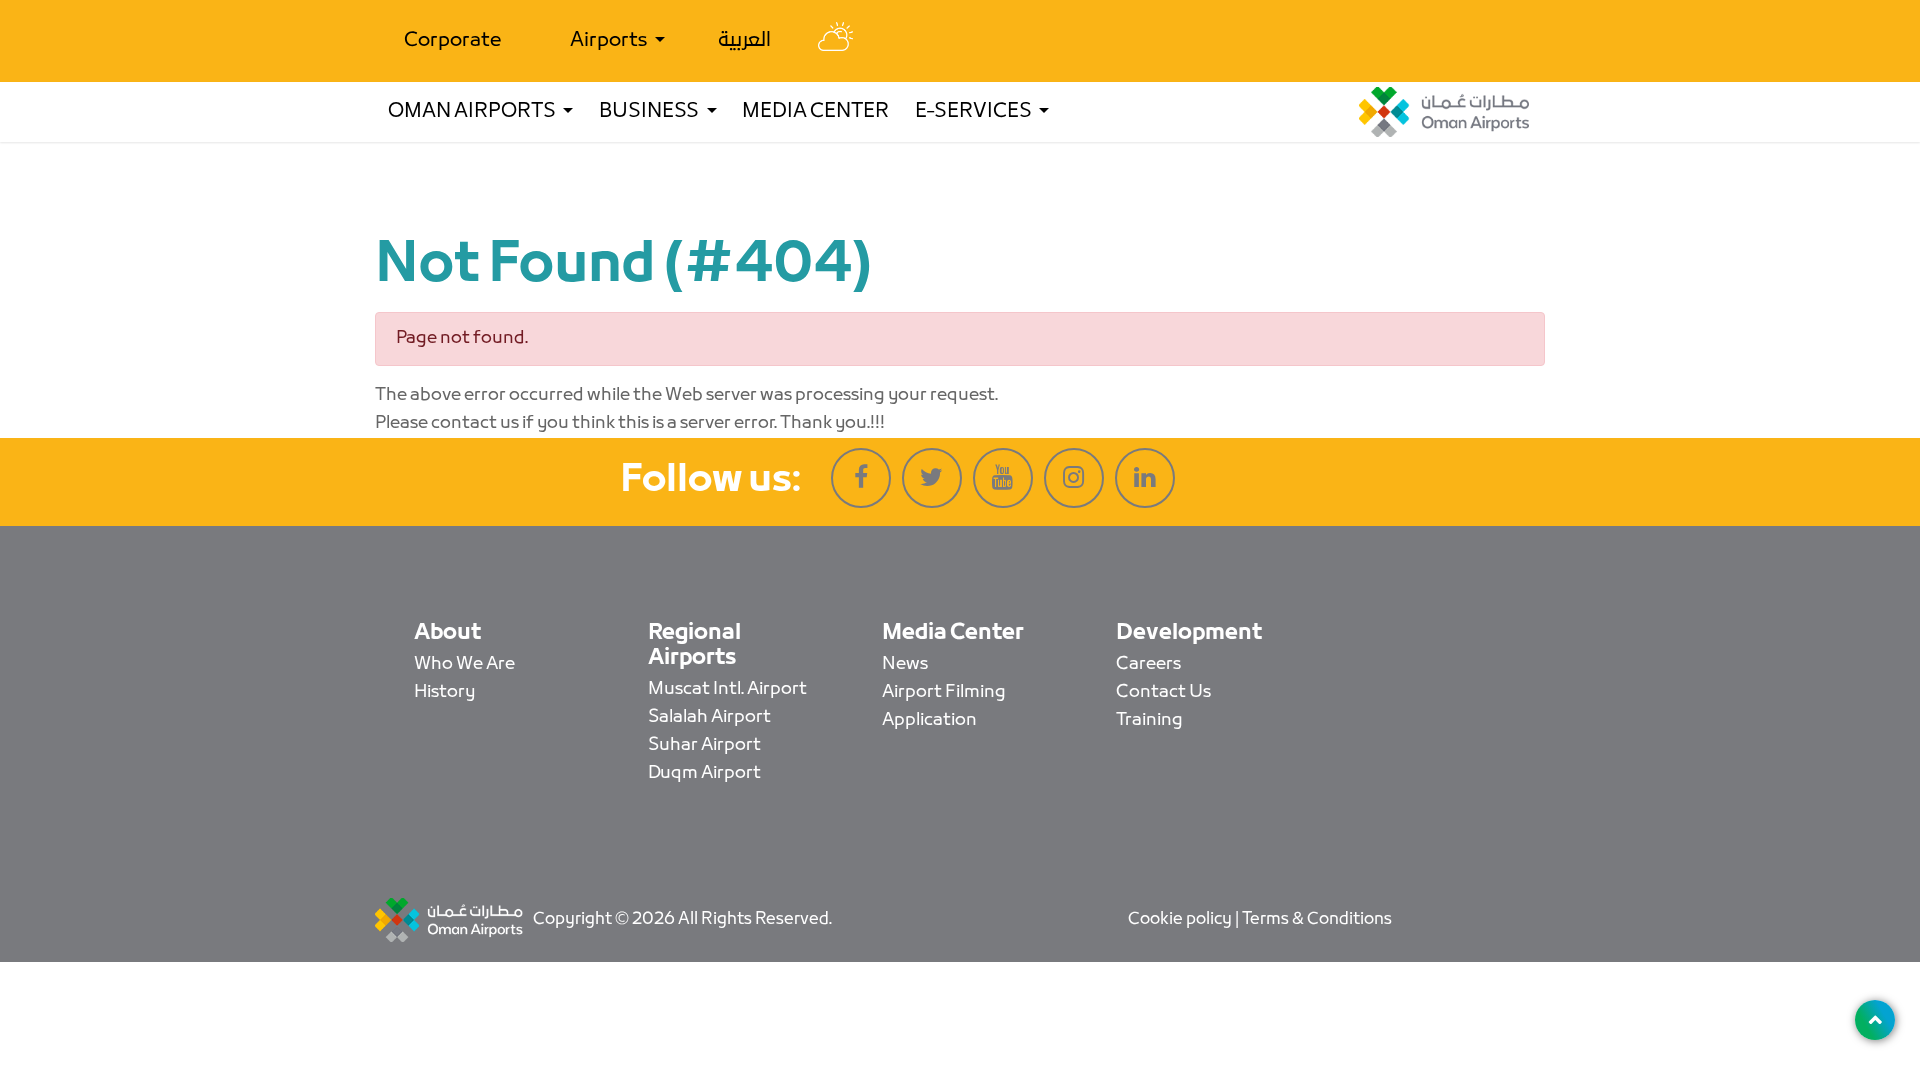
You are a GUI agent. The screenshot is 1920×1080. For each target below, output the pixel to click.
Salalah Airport (709, 717)
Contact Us (1163, 692)
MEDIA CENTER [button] (815, 112)
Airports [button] (610, 41)
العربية (744, 41)
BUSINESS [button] (650, 112)
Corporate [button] (453, 41)
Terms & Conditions (1317, 919)
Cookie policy (1181, 919)
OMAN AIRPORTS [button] (473, 112)
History (444, 692)
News (905, 664)
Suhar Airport (704, 745)
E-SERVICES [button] (975, 112)
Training (1149, 720)
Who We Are (464, 664)
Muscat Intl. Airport (727, 689)
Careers (1148, 664)
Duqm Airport (704, 773)
